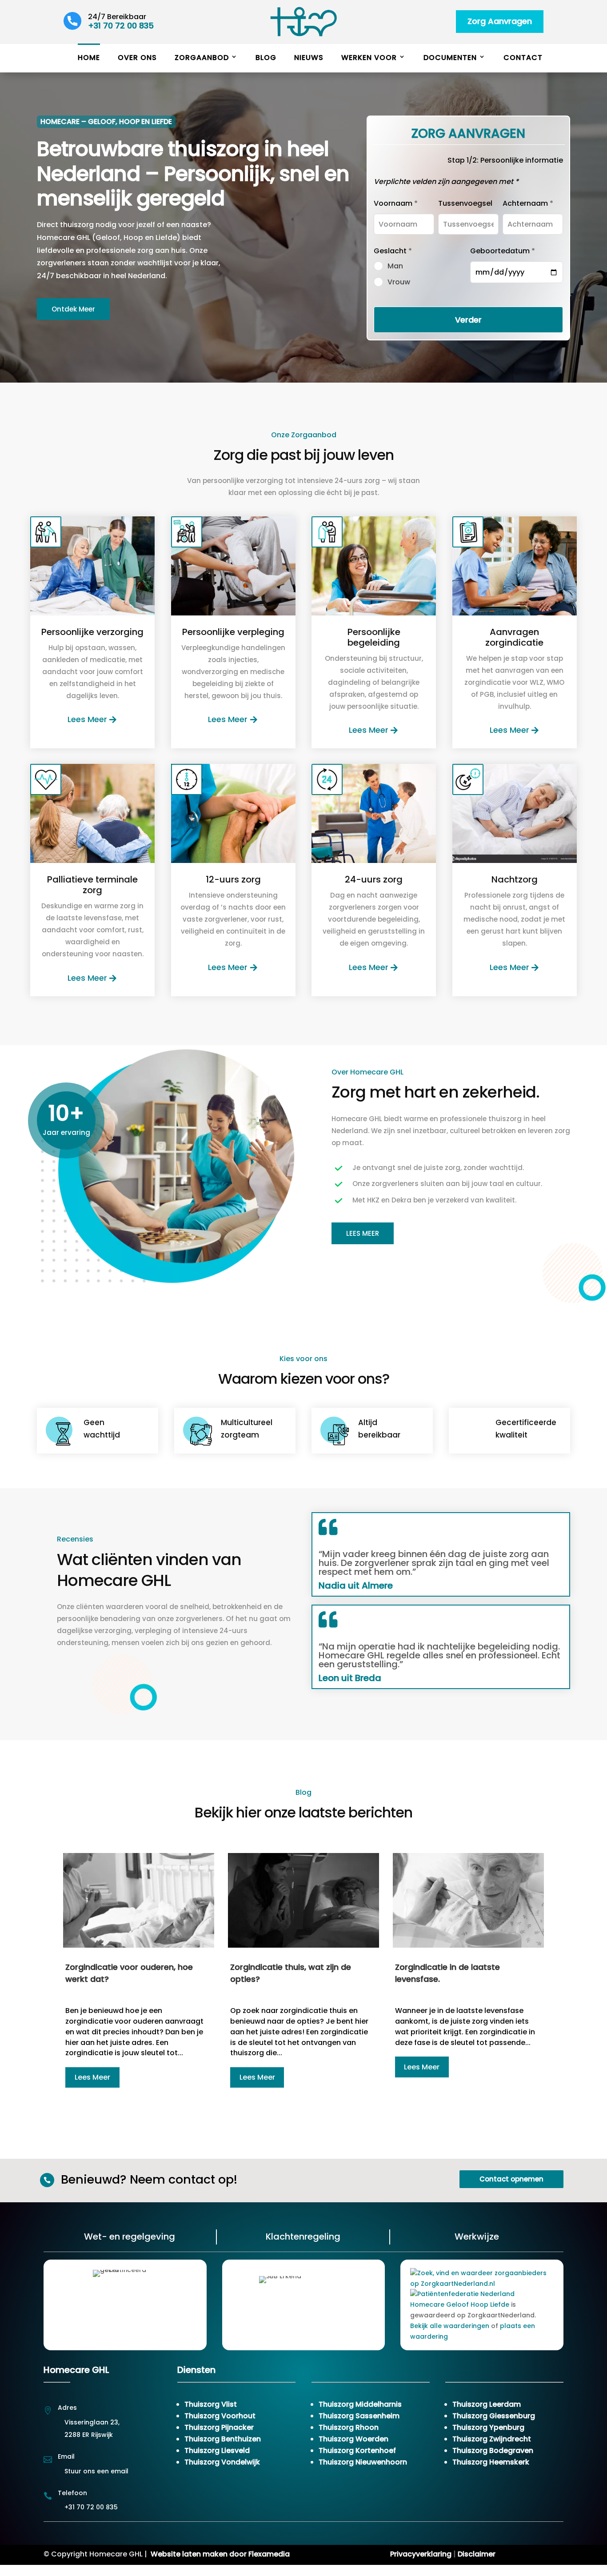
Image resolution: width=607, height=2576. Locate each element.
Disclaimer (477, 2554)
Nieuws (309, 58)
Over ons (137, 58)
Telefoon (72, 2493)
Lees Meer (87, 719)
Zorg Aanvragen (500, 21)
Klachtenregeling (303, 2237)
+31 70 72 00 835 (121, 26)
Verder (468, 320)
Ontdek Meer (73, 309)
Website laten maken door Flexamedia (220, 2554)
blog (266, 58)
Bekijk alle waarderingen (450, 2326)
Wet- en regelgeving (130, 2237)
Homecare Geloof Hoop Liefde (460, 2304)
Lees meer (92, 2077)
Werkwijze (477, 2237)
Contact (523, 58)
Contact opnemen (511, 2179)
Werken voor (369, 58)
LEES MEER (363, 1233)
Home (89, 58)
